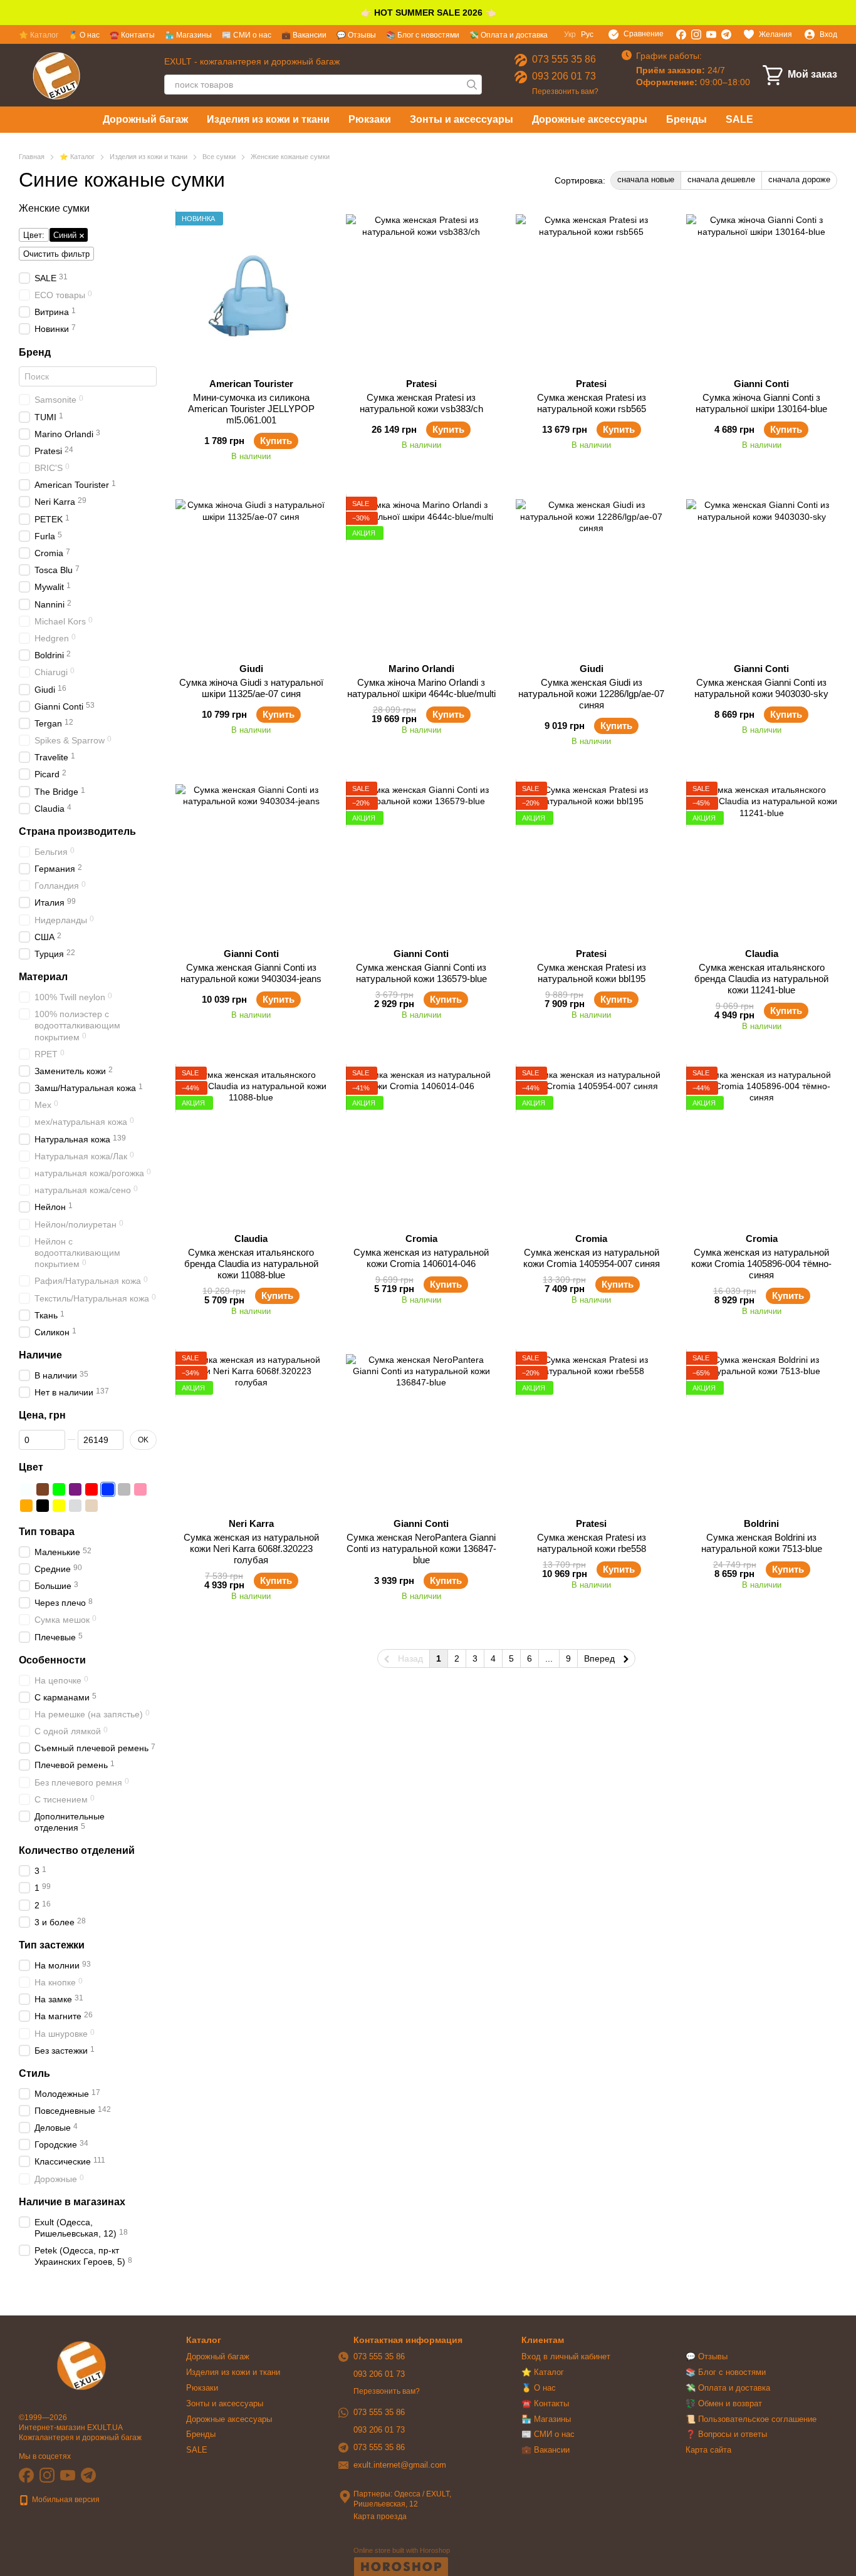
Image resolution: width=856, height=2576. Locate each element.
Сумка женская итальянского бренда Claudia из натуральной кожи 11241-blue (761, 979)
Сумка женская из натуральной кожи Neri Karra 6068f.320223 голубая (251, 1549)
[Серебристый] (75, 1506)
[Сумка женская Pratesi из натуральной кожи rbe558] (592, 1430)
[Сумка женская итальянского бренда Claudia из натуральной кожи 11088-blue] (251, 1145)
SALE (739, 119)
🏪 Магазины (188, 35)
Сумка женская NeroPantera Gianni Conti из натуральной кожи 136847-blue (421, 1549)
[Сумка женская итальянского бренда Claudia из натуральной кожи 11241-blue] (762, 860)
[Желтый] (59, 1506)
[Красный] (91, 1489)
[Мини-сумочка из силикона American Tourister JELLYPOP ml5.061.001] (251, 290)
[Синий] (108, 1489)
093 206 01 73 (564, 76)
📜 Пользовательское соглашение (751, 2419)
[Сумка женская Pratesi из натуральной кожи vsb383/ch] (422, 290)
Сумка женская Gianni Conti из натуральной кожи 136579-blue (421, 973)
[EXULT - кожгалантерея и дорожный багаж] (81, 2365)
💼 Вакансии (304, 35)
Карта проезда (380, 2517)
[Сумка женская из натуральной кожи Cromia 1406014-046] (422, 1145)
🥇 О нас (84, 35)
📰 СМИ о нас (247, 35)
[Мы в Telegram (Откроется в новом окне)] (726, 34)
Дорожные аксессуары (590, 119)
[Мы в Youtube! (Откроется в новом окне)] (711, 34)
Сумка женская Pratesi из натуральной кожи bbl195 (592, 973)
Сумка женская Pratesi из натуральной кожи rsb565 (592, 403)
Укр (570, 34)
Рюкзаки (370, 119)
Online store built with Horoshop (402, 2550)
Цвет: (34, 235)
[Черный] (43, 1506)
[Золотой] (91, 1506)
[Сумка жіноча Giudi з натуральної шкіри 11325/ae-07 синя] (251, 575)
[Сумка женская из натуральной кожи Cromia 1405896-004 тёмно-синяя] (762, 1145)
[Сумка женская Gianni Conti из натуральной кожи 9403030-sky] (762, 575)
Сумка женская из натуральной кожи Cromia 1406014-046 (421, 1258)
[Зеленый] (59, 1489)
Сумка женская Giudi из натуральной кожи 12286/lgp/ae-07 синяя (591, 694)
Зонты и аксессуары (462, 119)
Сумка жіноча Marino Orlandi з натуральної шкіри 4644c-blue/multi (421, 688)
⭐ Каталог (39, 35)
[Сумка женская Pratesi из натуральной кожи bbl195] (592, 860)
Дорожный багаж (145, 119)
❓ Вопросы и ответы (726, 2434)
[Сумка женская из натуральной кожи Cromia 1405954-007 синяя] (592, 1145)
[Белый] (26, 1489)
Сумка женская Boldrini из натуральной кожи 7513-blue (762, 1543)
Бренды (686, 119)
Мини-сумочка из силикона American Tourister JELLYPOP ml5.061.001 (251, 409)
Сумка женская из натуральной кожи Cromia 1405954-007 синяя (592, 1258)
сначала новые (646, 179)
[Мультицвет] (108, 1506)
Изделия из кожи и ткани (268, 119)
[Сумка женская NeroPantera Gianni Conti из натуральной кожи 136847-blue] (422, 1430)
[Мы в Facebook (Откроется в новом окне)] (681, 34)
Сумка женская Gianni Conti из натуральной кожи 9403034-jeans (251, 973)
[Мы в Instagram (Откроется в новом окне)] (696, 34)
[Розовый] (140, 1489)
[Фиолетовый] (75, 1489)
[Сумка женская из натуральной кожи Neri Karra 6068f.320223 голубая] (251, 1430)
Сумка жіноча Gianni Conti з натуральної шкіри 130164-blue (761, 403)
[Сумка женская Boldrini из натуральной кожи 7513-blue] (762, 1430)
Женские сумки (54, 208)
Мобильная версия (65, 2500)
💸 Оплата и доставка (509, 35)
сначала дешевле (721, 179)
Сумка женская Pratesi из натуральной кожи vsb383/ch (421, 403)
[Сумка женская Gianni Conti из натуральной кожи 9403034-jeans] (251, 860)
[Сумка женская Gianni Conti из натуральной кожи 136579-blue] (422, 860)
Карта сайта (708, 2450)
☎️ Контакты (132, 35)
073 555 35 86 (564, 59)
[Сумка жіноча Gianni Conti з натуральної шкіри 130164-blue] (762, 290)
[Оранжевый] (26, 1506)
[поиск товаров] (472, 85)
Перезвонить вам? (565, 91)
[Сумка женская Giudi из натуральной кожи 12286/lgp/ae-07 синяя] (592, 575)
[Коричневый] (43, 1489)
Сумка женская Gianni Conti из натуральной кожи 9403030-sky (761, 688)
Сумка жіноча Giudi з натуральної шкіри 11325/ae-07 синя (251, 688)
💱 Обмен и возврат (724, 2403)
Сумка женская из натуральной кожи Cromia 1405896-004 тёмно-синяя (761, 1264)
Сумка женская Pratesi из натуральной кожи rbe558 (592, 1543)
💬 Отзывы (356, 35)
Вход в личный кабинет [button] (566, 2356)
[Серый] (124, 1489)
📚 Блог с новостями (423, 35)
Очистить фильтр (56, 254)
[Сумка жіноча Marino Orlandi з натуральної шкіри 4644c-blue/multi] (422, 575)
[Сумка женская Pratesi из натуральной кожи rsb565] (592, 290)
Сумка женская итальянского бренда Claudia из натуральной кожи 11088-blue (251, 1264)
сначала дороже (799, 179)
